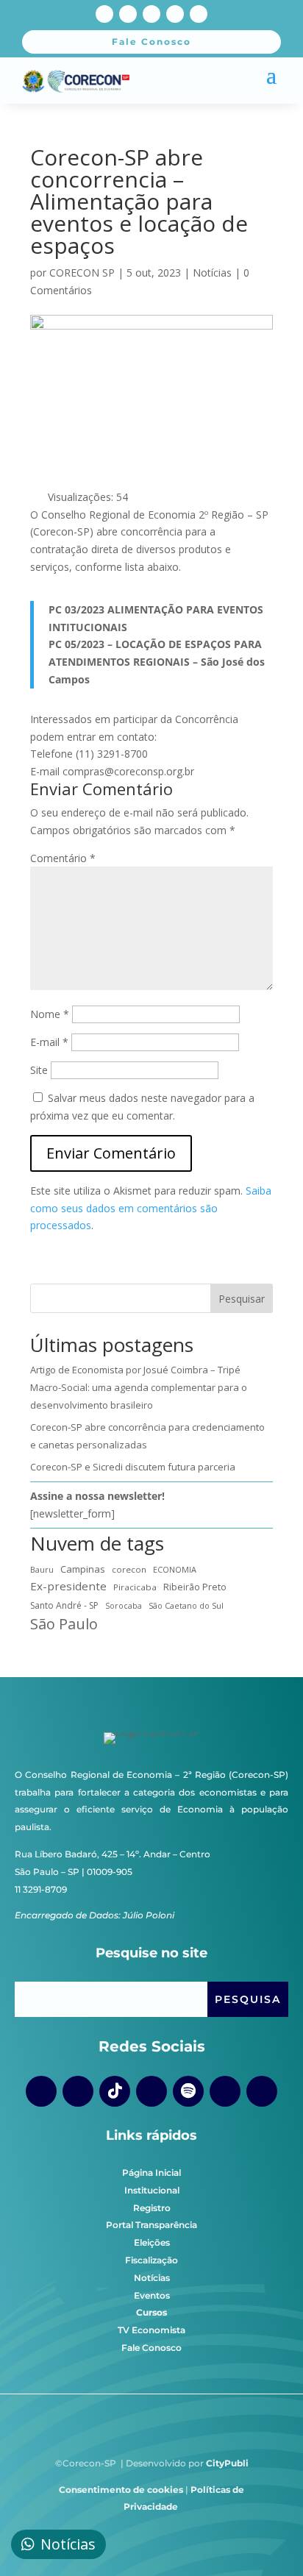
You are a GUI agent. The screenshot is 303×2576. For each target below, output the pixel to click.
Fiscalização (151, 2260)
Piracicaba (135, 1587)
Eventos (152, 2295)
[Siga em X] (175, 14)
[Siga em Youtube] (151, 14)
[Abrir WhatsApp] (266, 2539)
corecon (129, 1569)
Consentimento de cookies (121, 2490)
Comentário (63, 858)
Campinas (83, 1569)
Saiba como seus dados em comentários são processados (151, 1208)
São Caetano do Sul (186, 1605)
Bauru (42, 1569)
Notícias (212, 273)
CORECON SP (82, 273)
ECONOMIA (175, 1569)
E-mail (49, 1042)
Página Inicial (151, 2173)
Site (39, 1070)
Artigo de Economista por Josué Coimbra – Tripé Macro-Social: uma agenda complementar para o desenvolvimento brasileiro (139, 1387)
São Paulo (64, 1624)
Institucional (152, 2190)
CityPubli (227, 2463)
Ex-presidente (68, 1586)
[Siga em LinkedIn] (199, 14)
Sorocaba (124, 1606)
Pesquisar (242, 1299)
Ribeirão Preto (195, 1587)
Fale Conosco (151, 2348)
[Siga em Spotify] (188, 2091)
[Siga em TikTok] (115, 2091)
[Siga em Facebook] (104, 14)
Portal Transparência (151, 2225)
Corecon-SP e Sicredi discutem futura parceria (133, 1467)
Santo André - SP (64, 1605)
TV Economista (151, 2330)
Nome (50, 1014)
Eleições (152, 2242)
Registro (152, 2208)
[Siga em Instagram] (128, 14)
